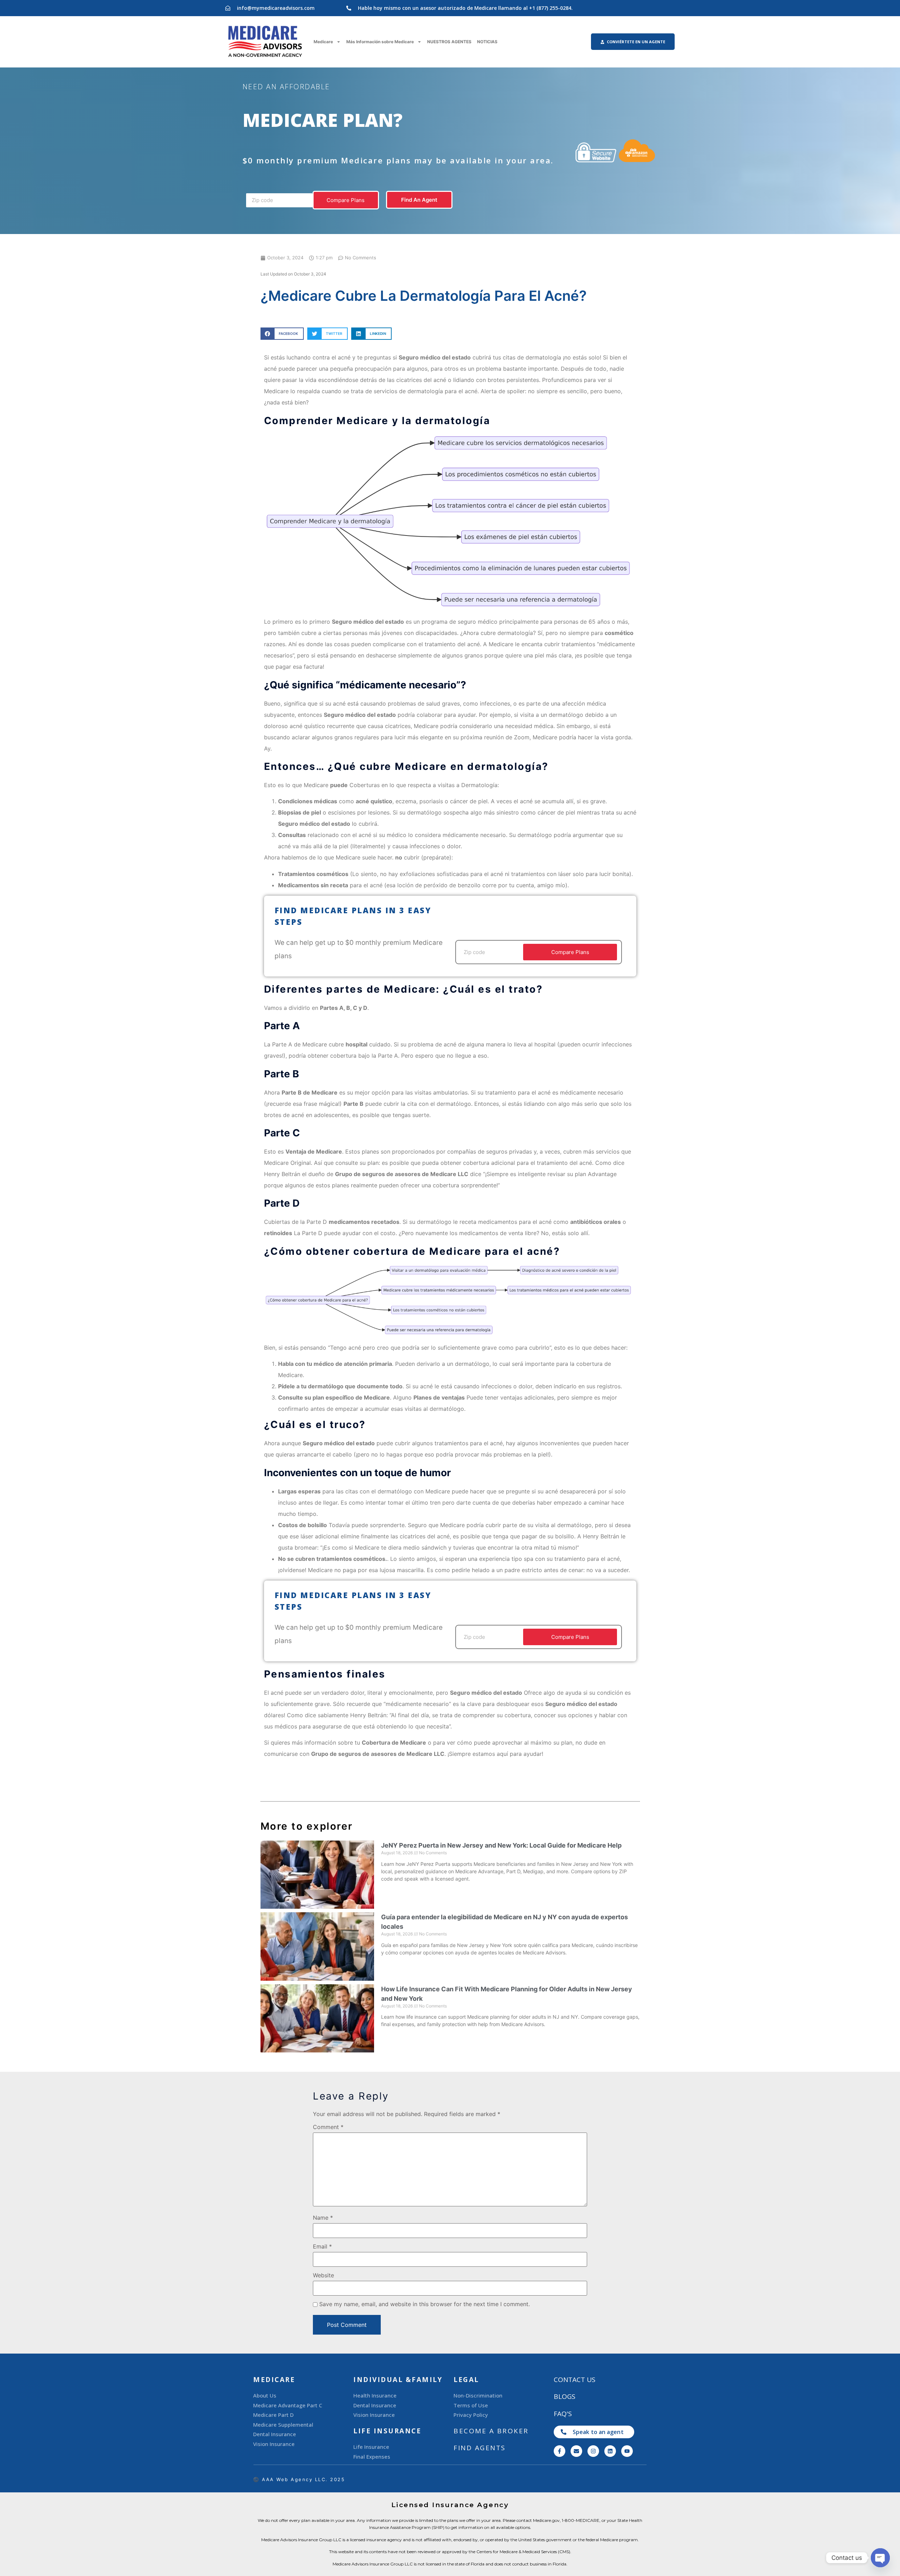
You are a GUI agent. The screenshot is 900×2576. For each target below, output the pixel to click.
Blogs (565, 2396)
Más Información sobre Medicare (380, 42)
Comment (328, 2127)
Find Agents (480, 2448)
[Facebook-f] (560, 2451)
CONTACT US (575, 2380)
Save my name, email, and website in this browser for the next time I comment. (425, 2304)
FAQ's (563, 2414)
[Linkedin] (610, 2451)
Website (323, 2275)
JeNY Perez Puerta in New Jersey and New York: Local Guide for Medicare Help (501, 1845)
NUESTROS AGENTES (449, 42)
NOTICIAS (487, 42)
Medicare (323, 42)
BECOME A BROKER (491, 2431)
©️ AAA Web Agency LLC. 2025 (299, 2479)
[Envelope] (576, 2451)
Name (323, 2218)
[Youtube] (627, 2451)
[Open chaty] (880, 2558)
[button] (282, 334)
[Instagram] (593, 2451)
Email (322, 2246)
